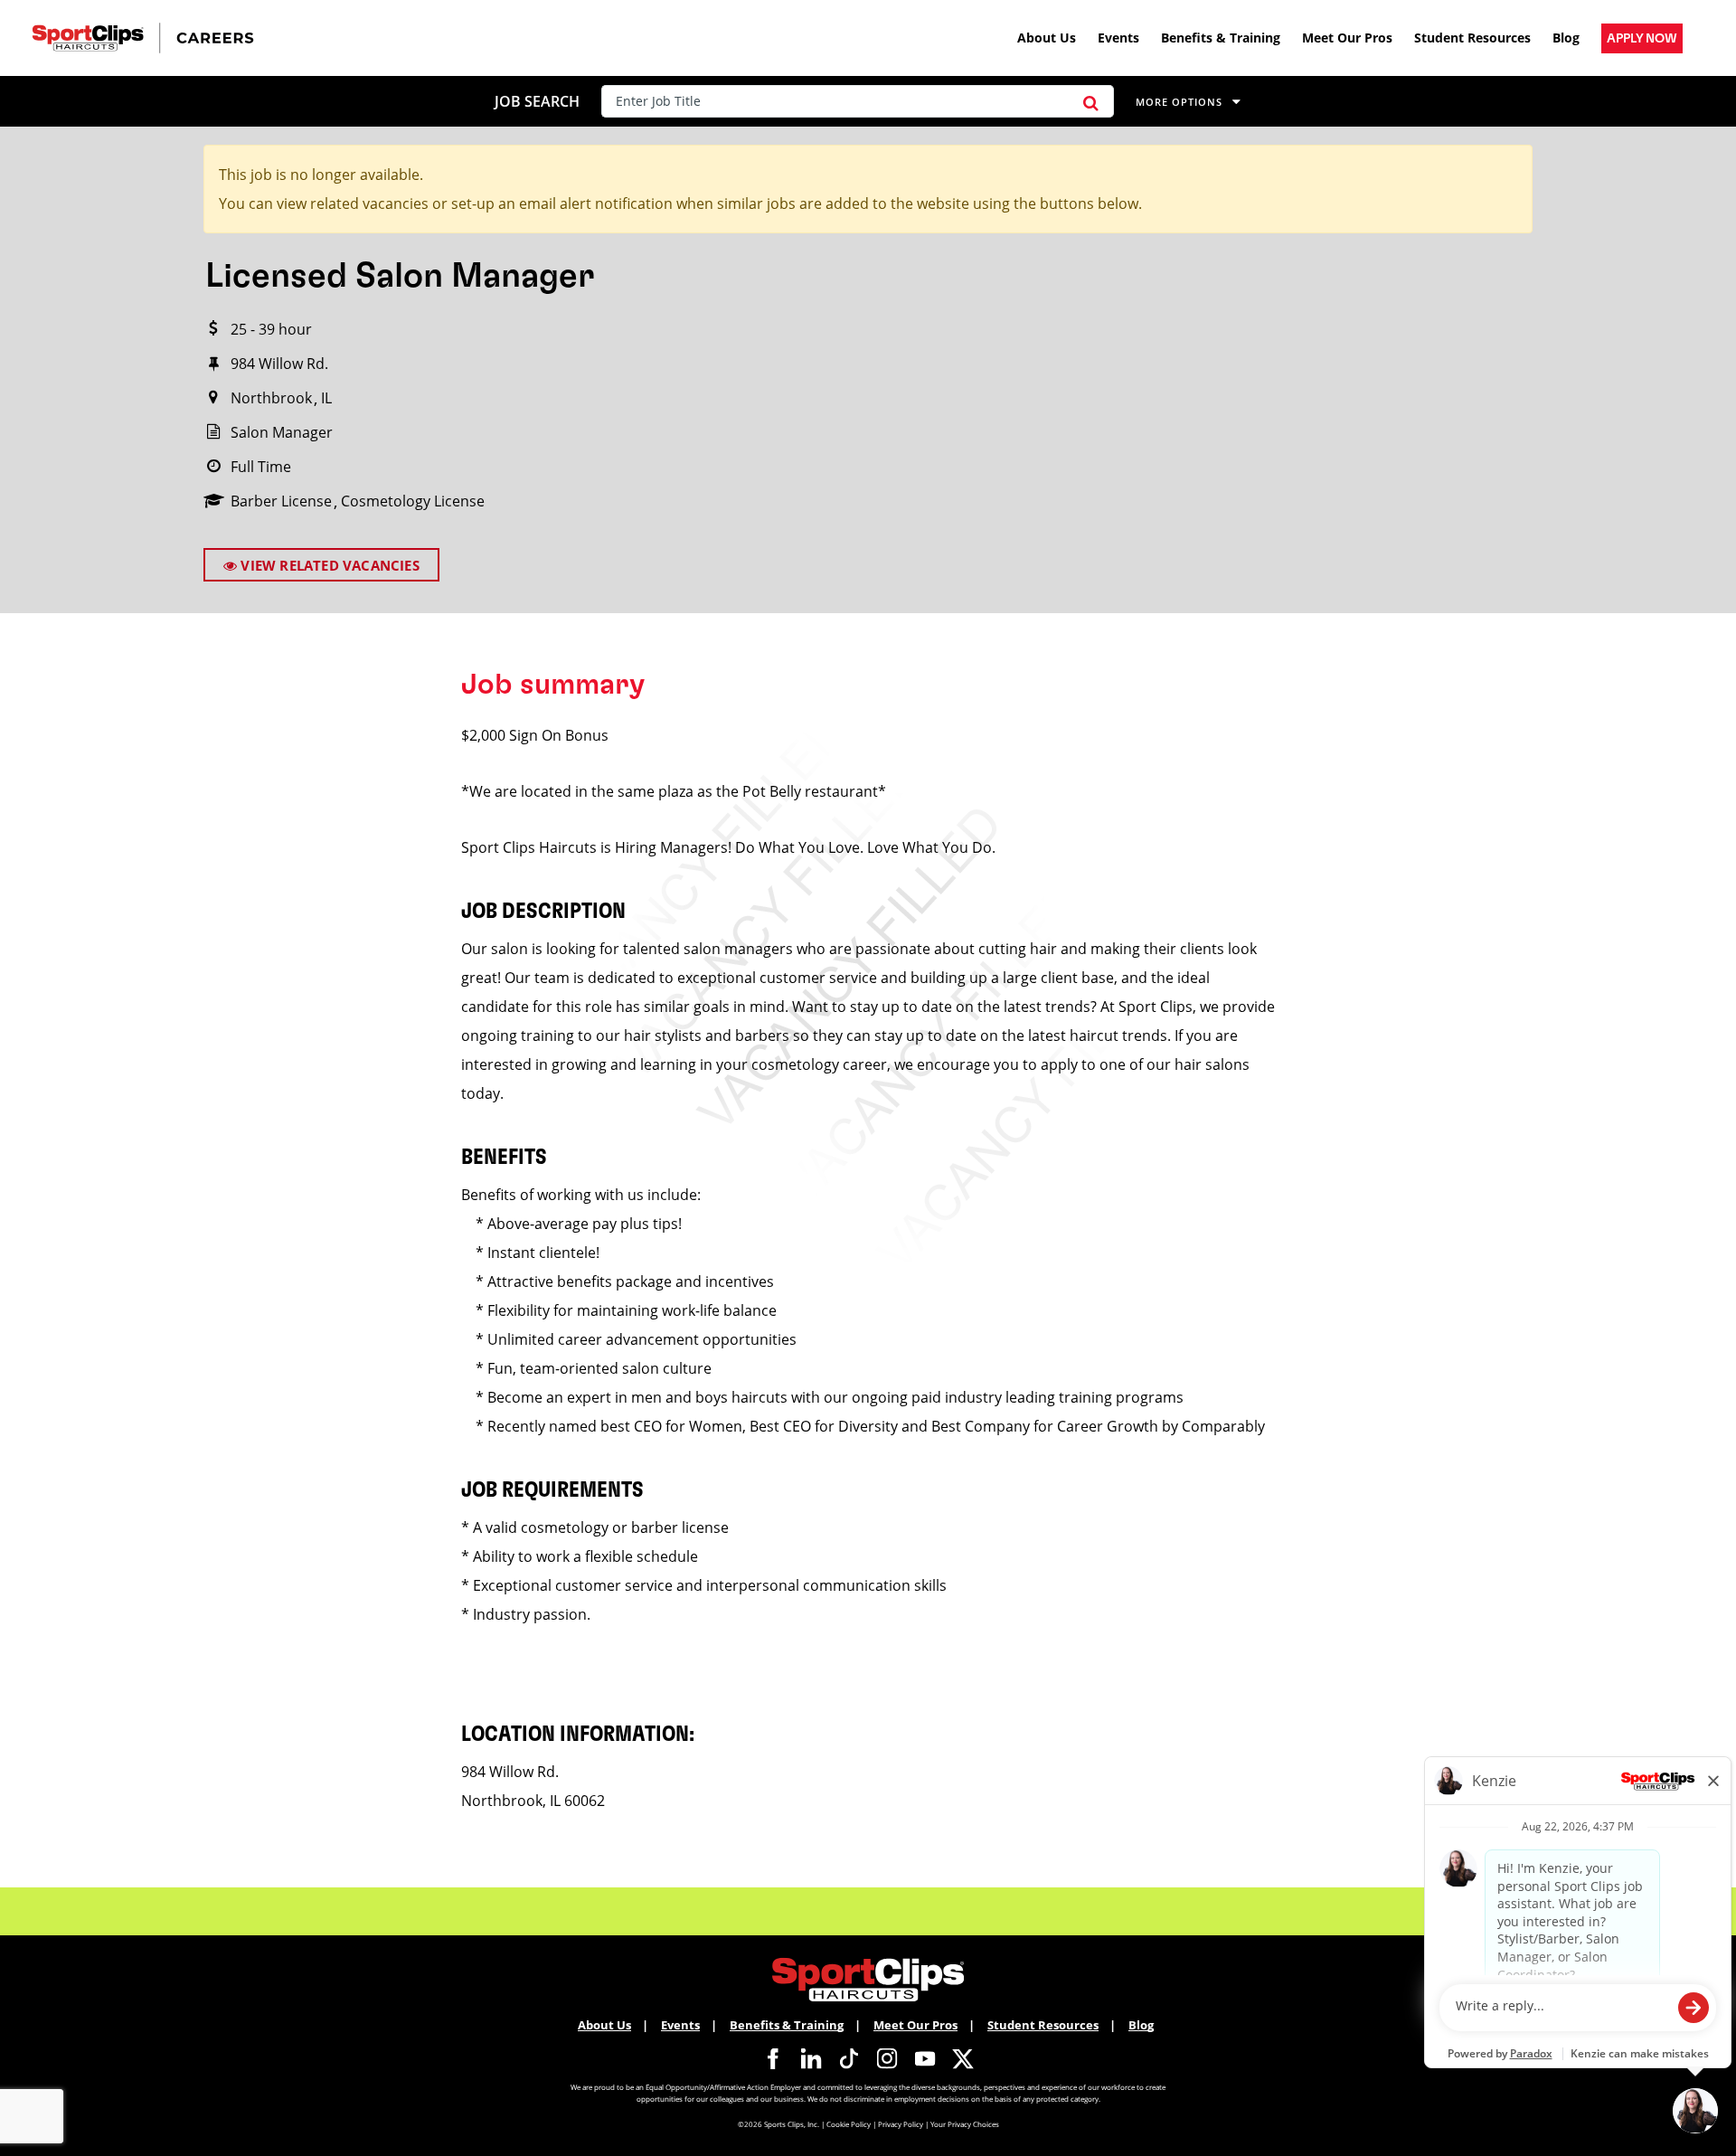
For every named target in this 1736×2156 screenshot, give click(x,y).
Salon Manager (282, 432)
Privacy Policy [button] (901, 2124)
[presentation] (835, 101)
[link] (1642, 38)
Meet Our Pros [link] (1347, 38)
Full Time (261, 467)
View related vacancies (328, 565)
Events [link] (1118, 38)
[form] (861, 101)
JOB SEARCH (537, 101)
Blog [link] (1566, 38)
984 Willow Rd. (279, 364)
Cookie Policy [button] (849, 2124)
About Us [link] (1047, 38)
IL (326, 398)
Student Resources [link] (1472, 38)
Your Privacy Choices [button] (965, 2124)
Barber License (281, 501)
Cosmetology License (413, 501)
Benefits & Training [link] (1221, 38)
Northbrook (271, 398)
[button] (1091, 101)
